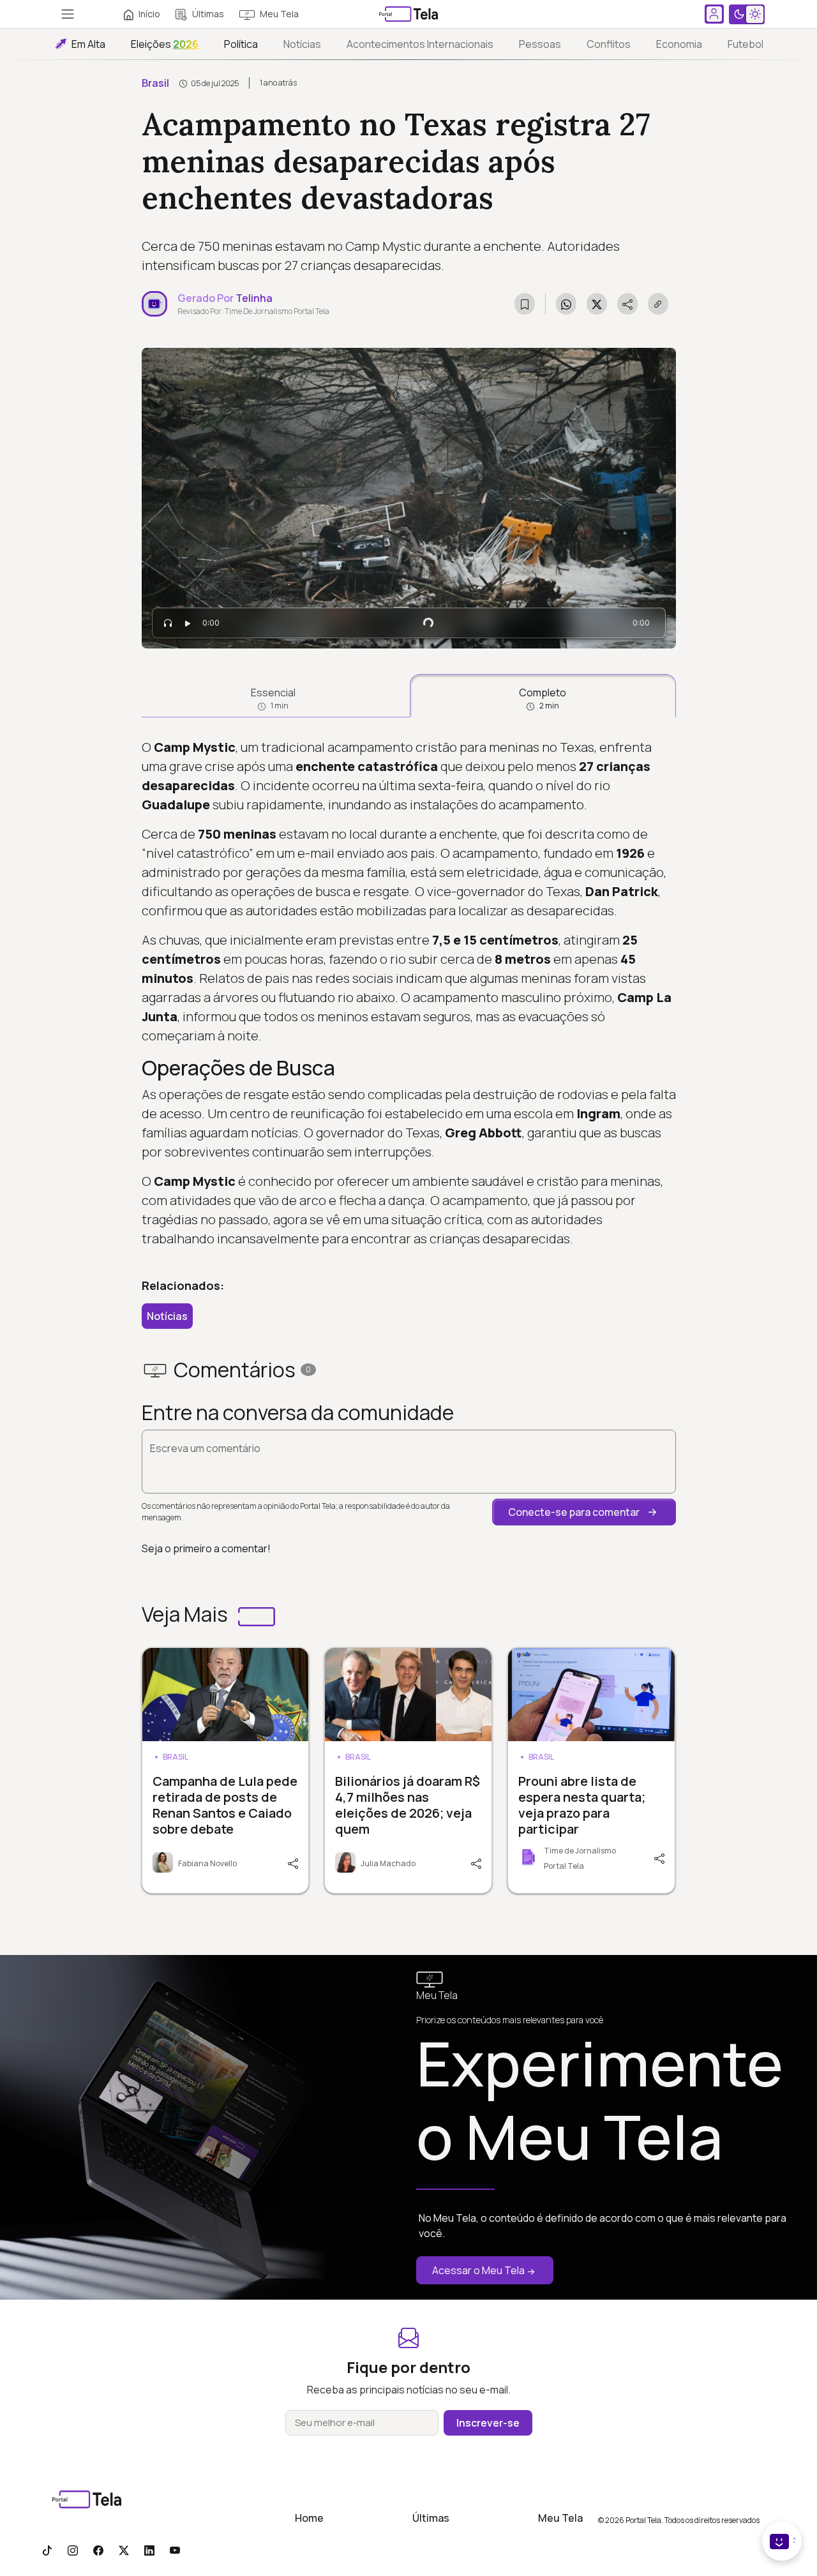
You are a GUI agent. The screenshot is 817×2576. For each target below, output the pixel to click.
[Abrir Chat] (782, 2541)
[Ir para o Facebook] (98, 2550)
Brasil (155, 83)
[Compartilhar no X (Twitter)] (597, 304)
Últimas (208, 14)
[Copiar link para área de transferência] (658, 304)
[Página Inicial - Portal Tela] (408, 14)
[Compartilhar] (292, 1862)
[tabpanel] (409, 993)
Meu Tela (279, 14)
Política (241, 44)
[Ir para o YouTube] (175, 2550)
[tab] (274, 696)
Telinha (254, 298)
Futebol (746, 44)
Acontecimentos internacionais (420, 44)
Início (149, 14)
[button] (584, 1512)
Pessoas (540, 44)
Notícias (302, 44)
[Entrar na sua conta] (714, 14)
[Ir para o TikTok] (47, 2550)
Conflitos (609, 44)
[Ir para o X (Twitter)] (124, 2550)
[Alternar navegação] (68, 14)
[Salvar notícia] (525, 304)
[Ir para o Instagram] (73, 2550)
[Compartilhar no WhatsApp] (566, 304)
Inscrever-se (488, 2423)
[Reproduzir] (188, 623)
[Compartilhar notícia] (627, 304)
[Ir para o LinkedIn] (149, 2550)
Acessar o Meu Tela (478, 2270)
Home (309, 2518)
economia (679, 44)
